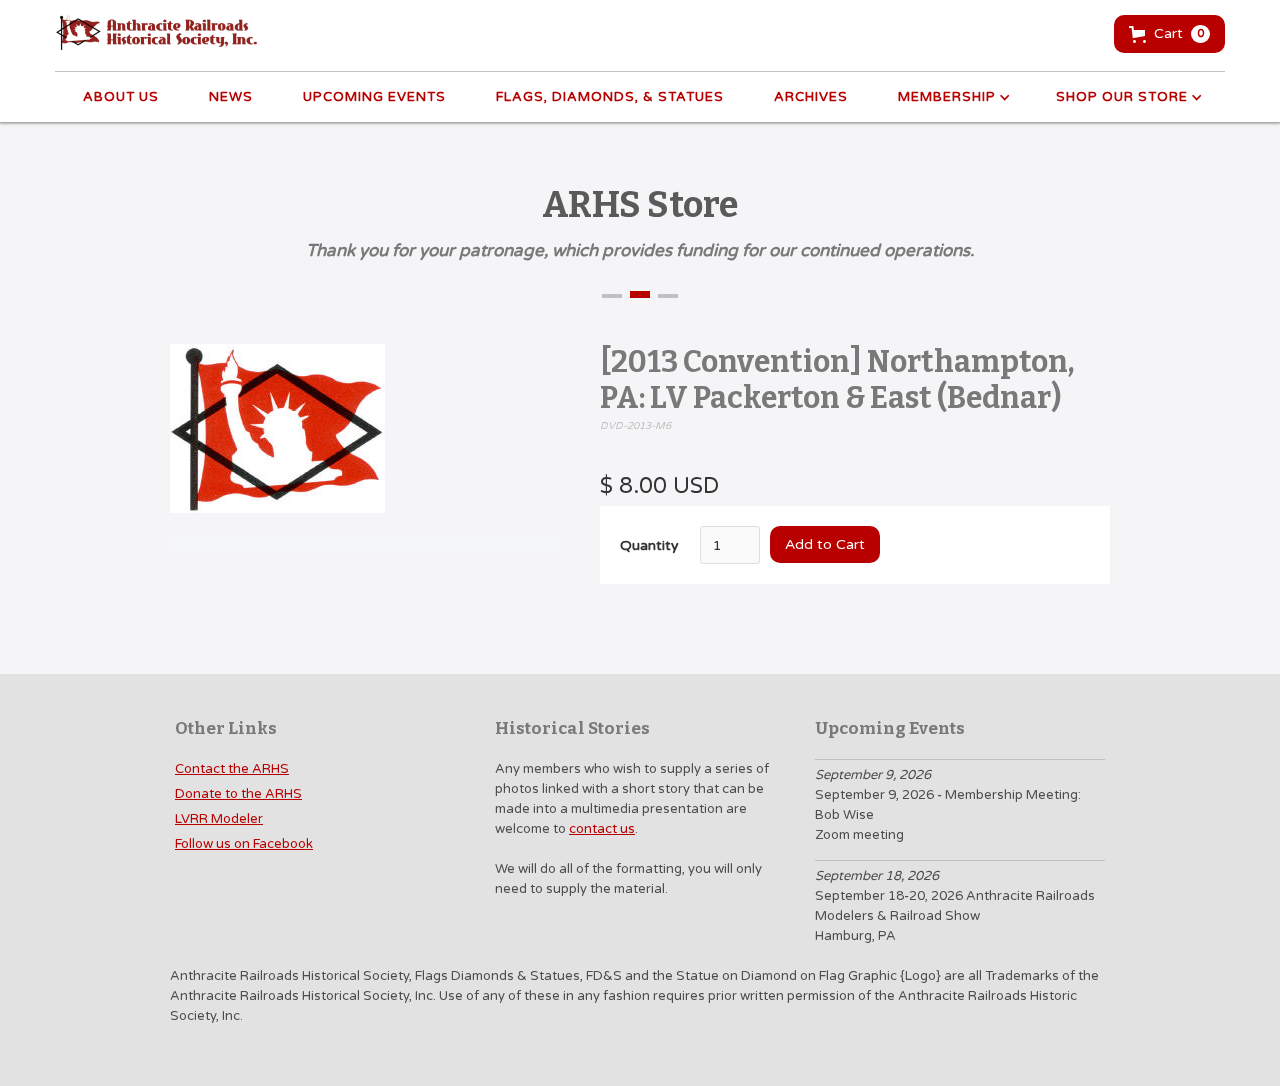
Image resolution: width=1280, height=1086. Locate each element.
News (231, 97)
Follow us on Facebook (244, 844)
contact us (602, 829)
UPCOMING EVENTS (374, 97)
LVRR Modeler (219, 819)
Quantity (649, 545)
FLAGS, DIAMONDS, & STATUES (610, 97)
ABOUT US (121, 97)
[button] (1169, 34)
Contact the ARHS (232, 769)
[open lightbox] (277, 438)
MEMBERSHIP (947, 97)
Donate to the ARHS (238, 794)
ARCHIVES (811, 97)
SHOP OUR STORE (1122, 97)
